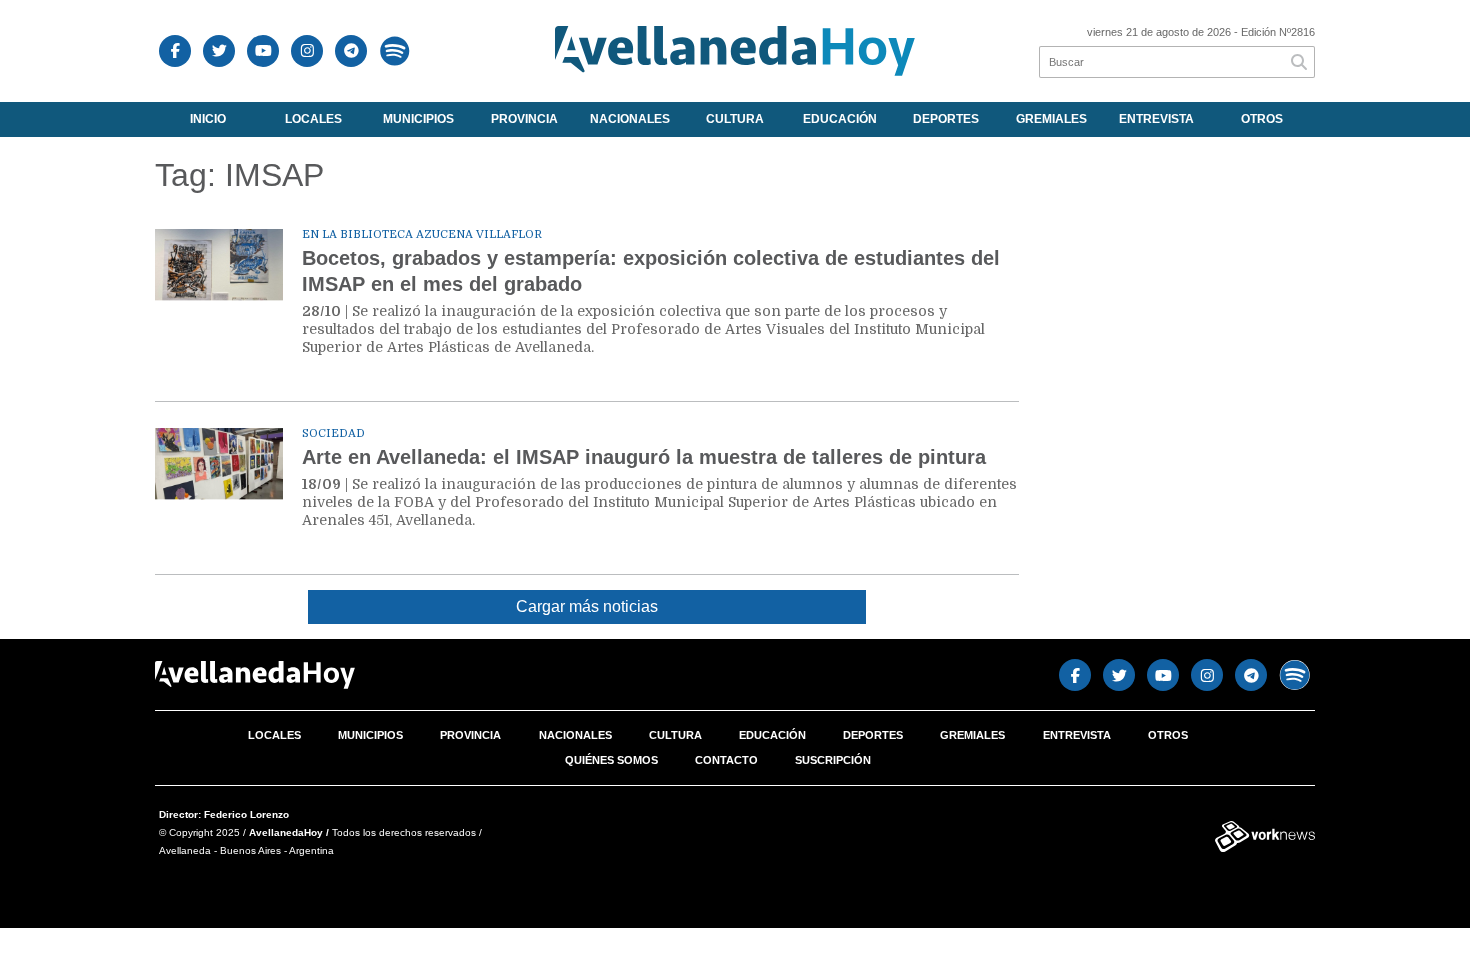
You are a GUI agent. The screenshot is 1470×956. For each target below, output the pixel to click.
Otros (1262, 119)
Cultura (735, 119)
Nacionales (630, 119)
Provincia (524, 119)
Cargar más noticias (587, 606)
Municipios (418, 119)
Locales (313, 119)
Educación (840, 119)
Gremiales (1051, 119)
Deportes (946, 119)
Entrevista (1156, 119)
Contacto (726, 760)
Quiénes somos (611, 760)
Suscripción (833, 760)
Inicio (208, 119)
